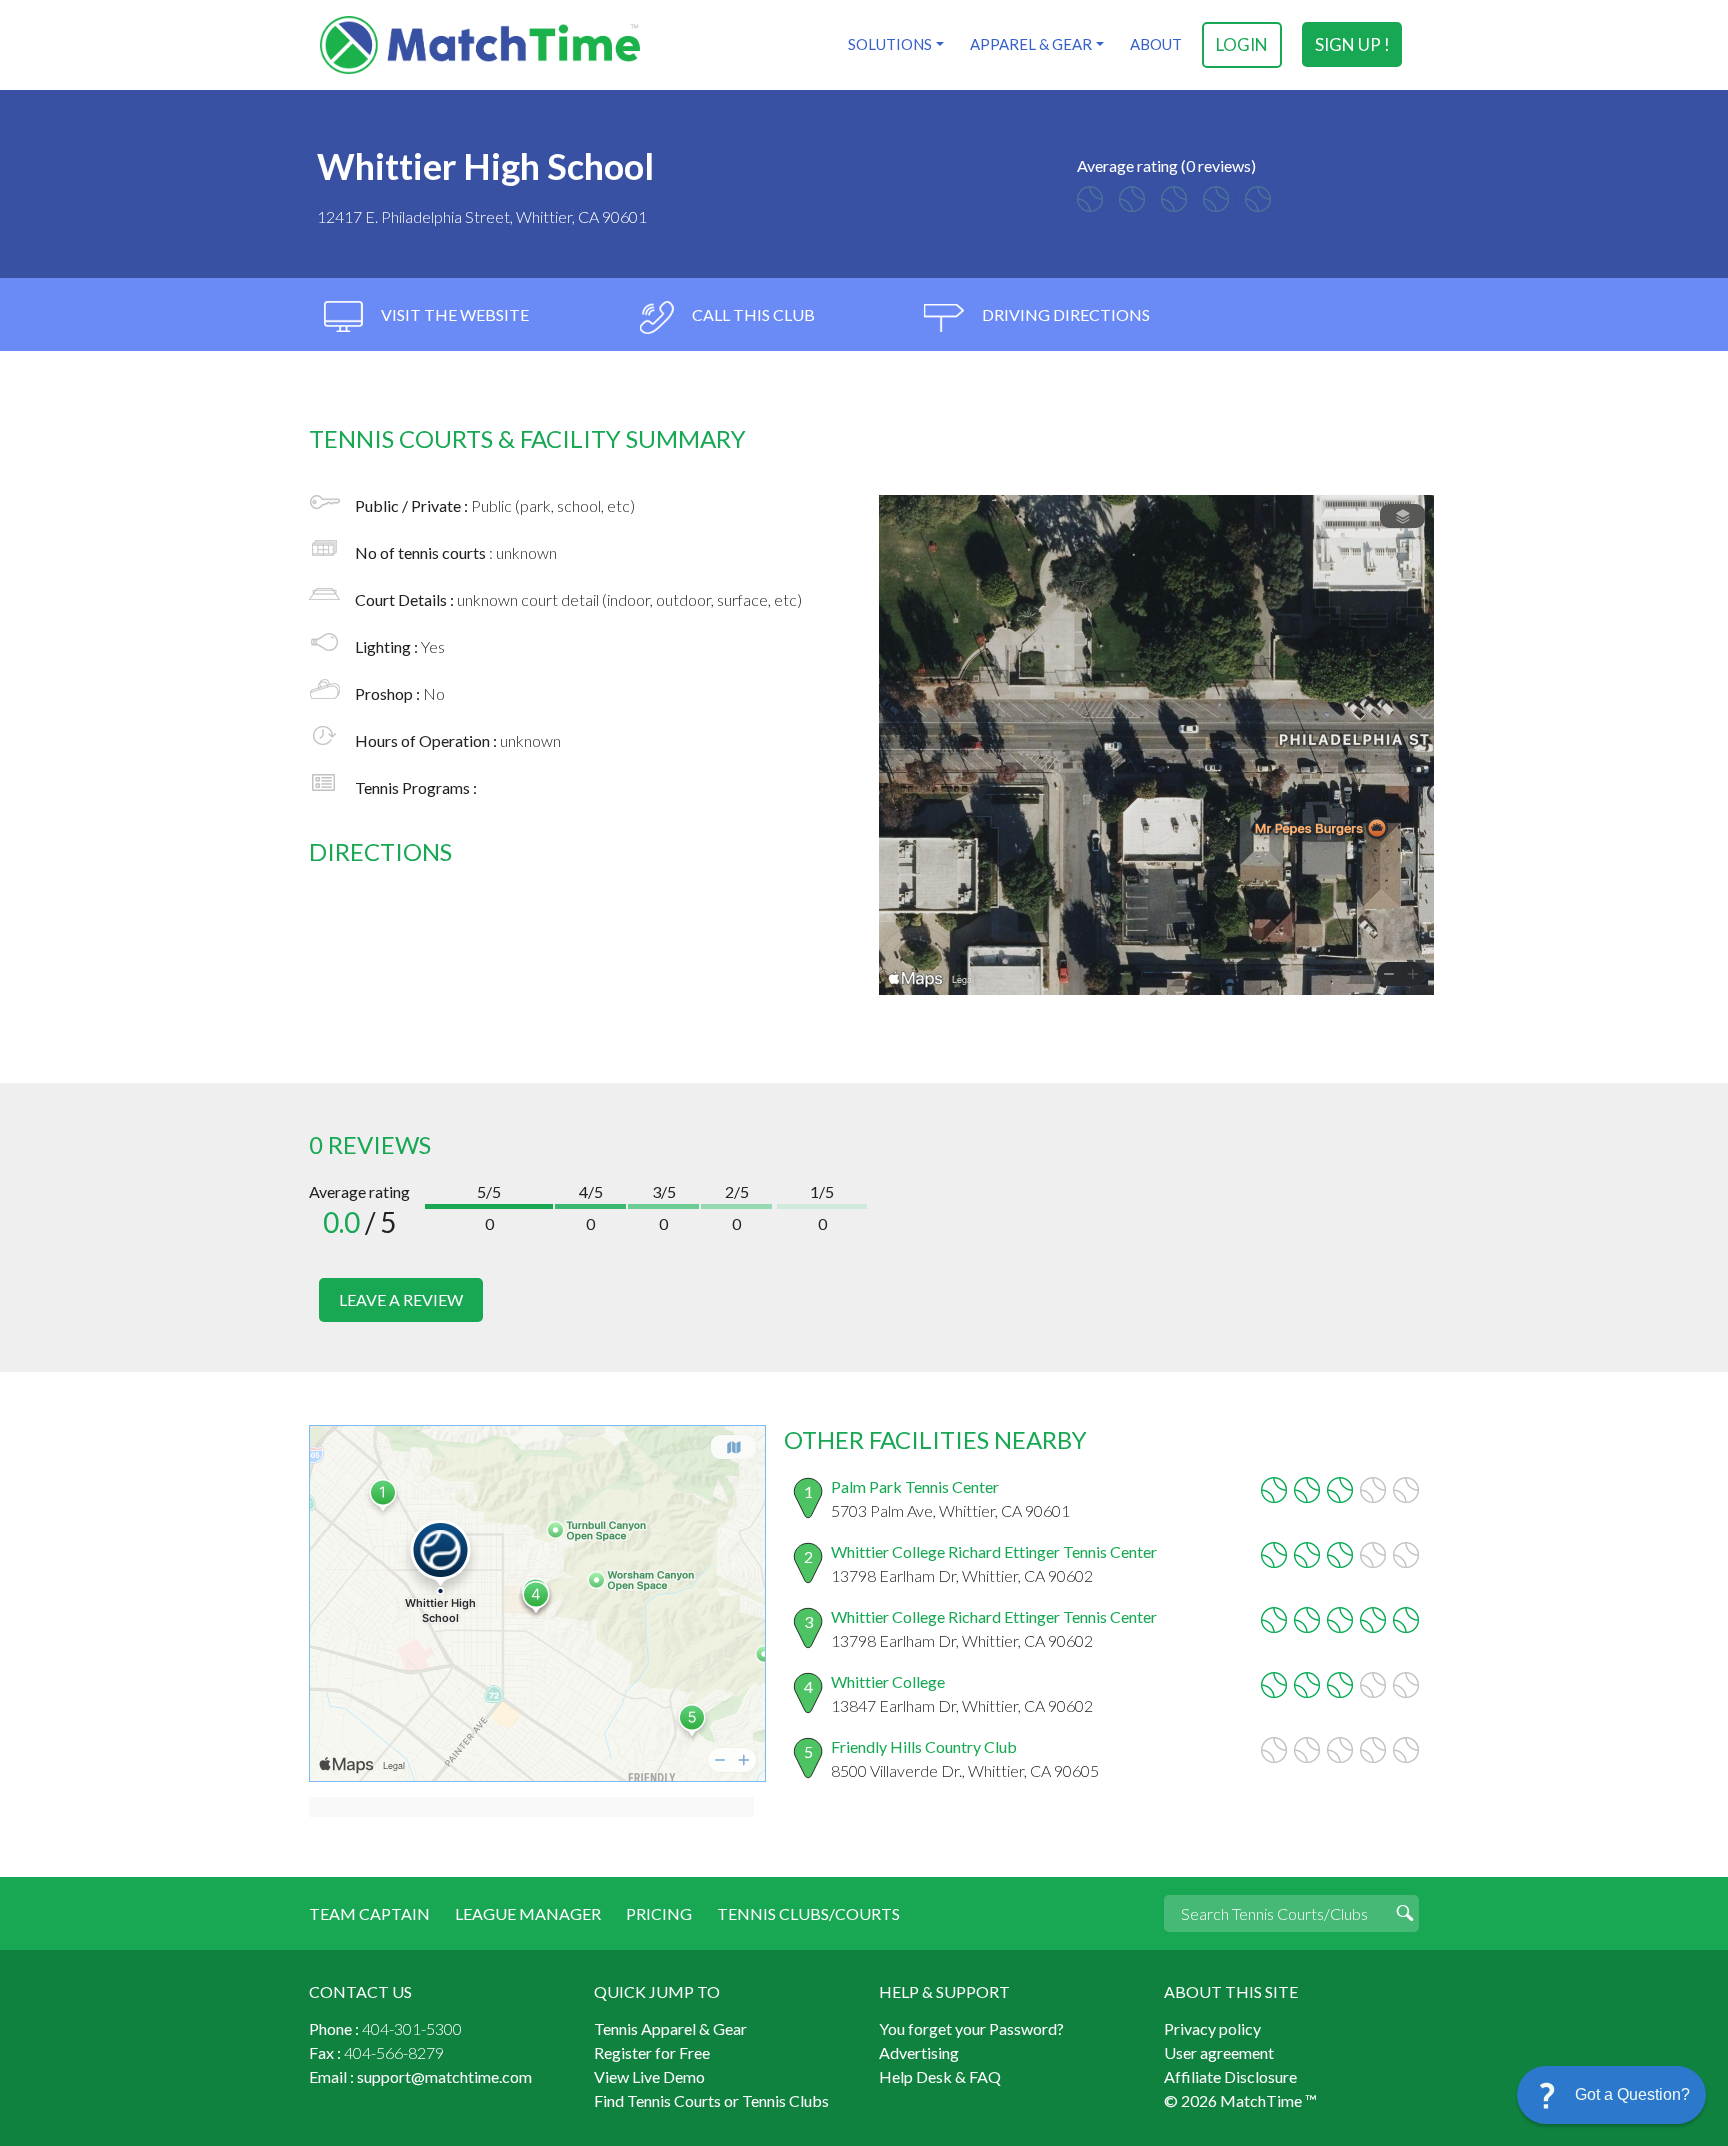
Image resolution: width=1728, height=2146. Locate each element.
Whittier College (888, 1681)
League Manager (528, 1913)
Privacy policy (1212, 2028)
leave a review (401, 1299)
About (1156, 44)
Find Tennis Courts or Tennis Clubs (711, 2100)
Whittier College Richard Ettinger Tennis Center (994, 1551)
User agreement (1219, 2052)
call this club (752, 314)
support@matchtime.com (444, 2076)
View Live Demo (649, 2076)
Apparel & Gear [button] (1031, 44)
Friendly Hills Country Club (924, 1746)
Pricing (659, 1913)
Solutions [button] (890, 44)
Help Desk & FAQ (940, 2076)
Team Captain (369, 1913)
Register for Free (652, 2052)
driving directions (1064, 314)
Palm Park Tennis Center (915, 1486)
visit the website (453, 314)
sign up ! (1352, 44)
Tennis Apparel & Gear (670, 2028)
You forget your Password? (971, 2028)
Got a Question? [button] (1632, 2094)
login (1242, 44)
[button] (1611, 2095)
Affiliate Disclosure (1230, 2076)
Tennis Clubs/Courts (808, 1913)
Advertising (919, 2052)
